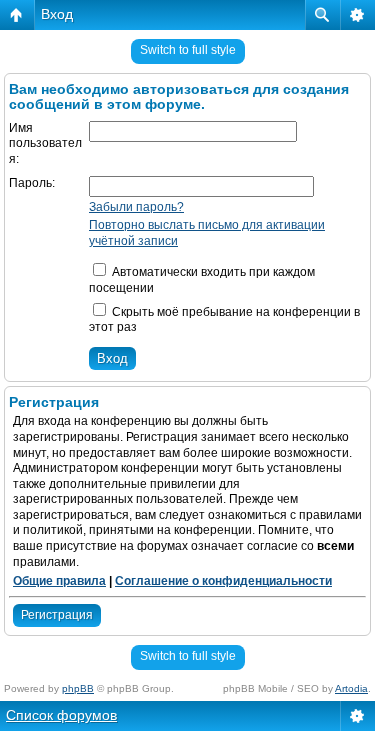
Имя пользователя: (45, 143)
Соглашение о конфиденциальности (223, 581)
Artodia (351, 688)
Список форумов (61, 715)
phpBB (78, 688)
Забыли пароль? (136, 207)
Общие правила (59, 581)
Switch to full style (188, 50)
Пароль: (32, 183)
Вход (57, 14)
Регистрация (57, 615)
